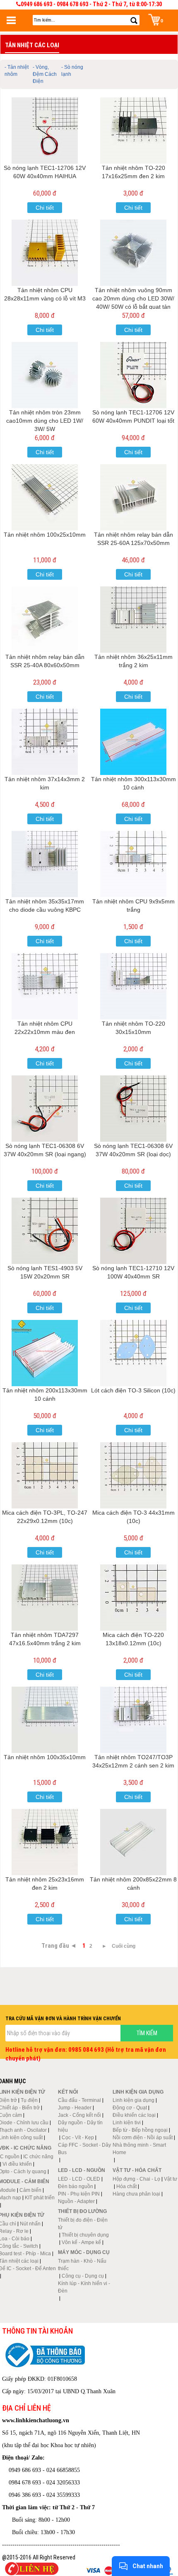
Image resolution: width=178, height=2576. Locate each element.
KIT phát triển (40, 2198)
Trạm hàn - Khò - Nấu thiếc (82, 2265)
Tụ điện (29, 2100)
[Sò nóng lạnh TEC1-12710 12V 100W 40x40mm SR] (133, 1231)
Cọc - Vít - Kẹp (78, 2138)
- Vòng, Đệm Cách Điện (45, 74)
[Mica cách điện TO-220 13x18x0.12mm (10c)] (133, 1598)
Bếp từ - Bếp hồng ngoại (140, 2130)
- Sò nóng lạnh (72, 71)
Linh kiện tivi (127, 2123)
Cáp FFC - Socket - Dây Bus (84, 2149)
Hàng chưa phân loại (136, 2194)
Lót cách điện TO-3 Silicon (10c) (133, 1390)
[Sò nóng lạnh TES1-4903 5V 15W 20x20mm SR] (45, 1231)
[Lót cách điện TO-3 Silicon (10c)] (133, 1353)
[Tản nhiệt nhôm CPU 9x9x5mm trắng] (133, 864)
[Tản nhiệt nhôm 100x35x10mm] (45, 1720)
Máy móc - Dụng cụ (84, 2252)
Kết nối (68, 2092)
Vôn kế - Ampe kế (81, 2242)
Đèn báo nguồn (76, 2186)
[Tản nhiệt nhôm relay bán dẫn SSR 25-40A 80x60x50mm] (45, 620)
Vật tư (171, 2179)
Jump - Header (75, 2108)
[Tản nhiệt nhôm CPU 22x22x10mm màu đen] (45, 986)
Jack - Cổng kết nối (79, 2115)
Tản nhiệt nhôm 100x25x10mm (45, 535)
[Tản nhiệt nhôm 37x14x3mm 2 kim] (45, 742)
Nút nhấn (30, 2224)
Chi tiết (45, 208)
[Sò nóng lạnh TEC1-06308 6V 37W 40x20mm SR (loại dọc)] (133, 1109)
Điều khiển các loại (134, 2115)
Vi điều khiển (17, 2164)
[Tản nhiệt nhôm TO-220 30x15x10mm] (133, 986)
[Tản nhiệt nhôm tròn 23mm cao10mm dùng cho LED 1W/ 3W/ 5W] (45, 375)
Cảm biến (30, 2190)
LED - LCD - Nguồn (82, 2170)
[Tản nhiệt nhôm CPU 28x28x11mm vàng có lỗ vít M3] (45, 253)
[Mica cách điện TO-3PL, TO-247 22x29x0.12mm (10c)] (45, 1475)
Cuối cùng (124, 1946)
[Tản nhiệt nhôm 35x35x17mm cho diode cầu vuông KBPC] (45, 864)
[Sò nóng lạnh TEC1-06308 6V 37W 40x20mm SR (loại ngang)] (45, 1109)
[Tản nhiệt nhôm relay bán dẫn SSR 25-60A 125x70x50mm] (133, 497)
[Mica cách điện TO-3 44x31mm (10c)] (133, 1475)
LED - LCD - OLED (79, 2179)
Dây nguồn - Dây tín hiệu (80, 2126)
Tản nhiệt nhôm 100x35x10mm (45, 1757)
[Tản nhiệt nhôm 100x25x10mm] (45, 497)
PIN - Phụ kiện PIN (79, 2194)
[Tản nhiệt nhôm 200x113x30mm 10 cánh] (45, 1353)
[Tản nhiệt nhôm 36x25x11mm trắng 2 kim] (133, 620)
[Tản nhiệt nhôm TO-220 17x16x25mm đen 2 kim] (133, 131)
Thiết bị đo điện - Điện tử (83, 2224)
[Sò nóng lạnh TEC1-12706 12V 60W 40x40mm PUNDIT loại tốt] (133, 375)
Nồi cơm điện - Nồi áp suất (143, 2138)
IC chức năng (38, 2157)
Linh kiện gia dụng (133, 2100)
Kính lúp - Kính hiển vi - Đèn (84, 2287)
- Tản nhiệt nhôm (17, 71)
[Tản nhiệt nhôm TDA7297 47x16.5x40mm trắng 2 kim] (45, 1598)
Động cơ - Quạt (130, 2108)
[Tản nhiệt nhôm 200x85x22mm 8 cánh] (133, 1842)
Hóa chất (126, 2186)
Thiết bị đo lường (82, 2211)
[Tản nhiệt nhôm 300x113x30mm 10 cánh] (133, 742)
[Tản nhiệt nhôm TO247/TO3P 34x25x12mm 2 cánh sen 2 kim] (133, 1720)
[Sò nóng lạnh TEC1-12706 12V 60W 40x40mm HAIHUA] (45, 131)
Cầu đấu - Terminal (79, 2100)
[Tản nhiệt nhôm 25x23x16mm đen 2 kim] (45, 1842)
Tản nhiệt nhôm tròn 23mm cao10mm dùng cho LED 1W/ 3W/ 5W (45, 421)
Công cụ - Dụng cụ (83, 2276)
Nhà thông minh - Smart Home (139, 2149)
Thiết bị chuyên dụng (85, 2235)
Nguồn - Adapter (76, 2201)
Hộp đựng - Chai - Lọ (136, 2179)
